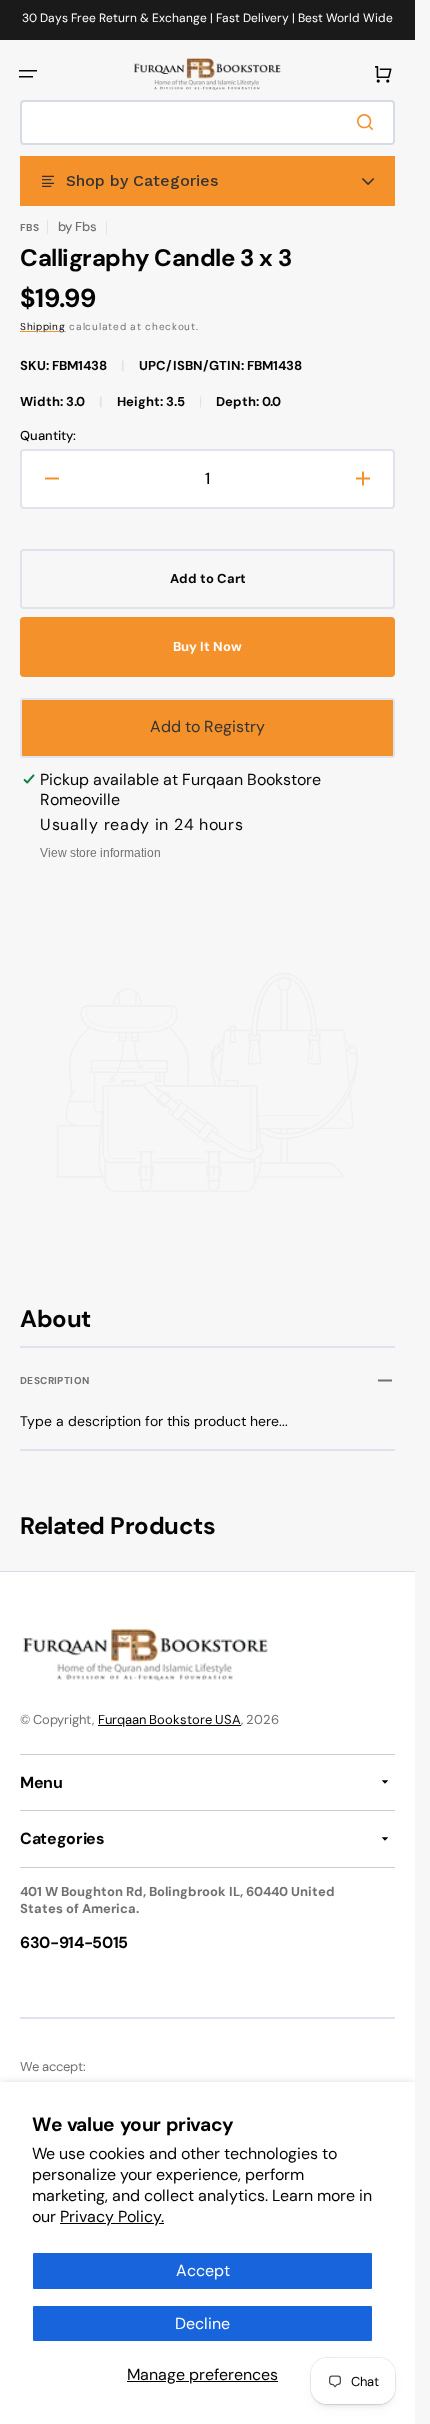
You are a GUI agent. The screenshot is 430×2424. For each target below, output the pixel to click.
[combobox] (207, 122)
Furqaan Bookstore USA (169, 1719)
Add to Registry (207, 726)
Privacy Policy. (112, 2216)
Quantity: (48, 436)
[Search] (369, 122)
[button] (28, 74)
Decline (202, 2323)
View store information (100, 853)
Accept (203, 2270)
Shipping (43, 326)
